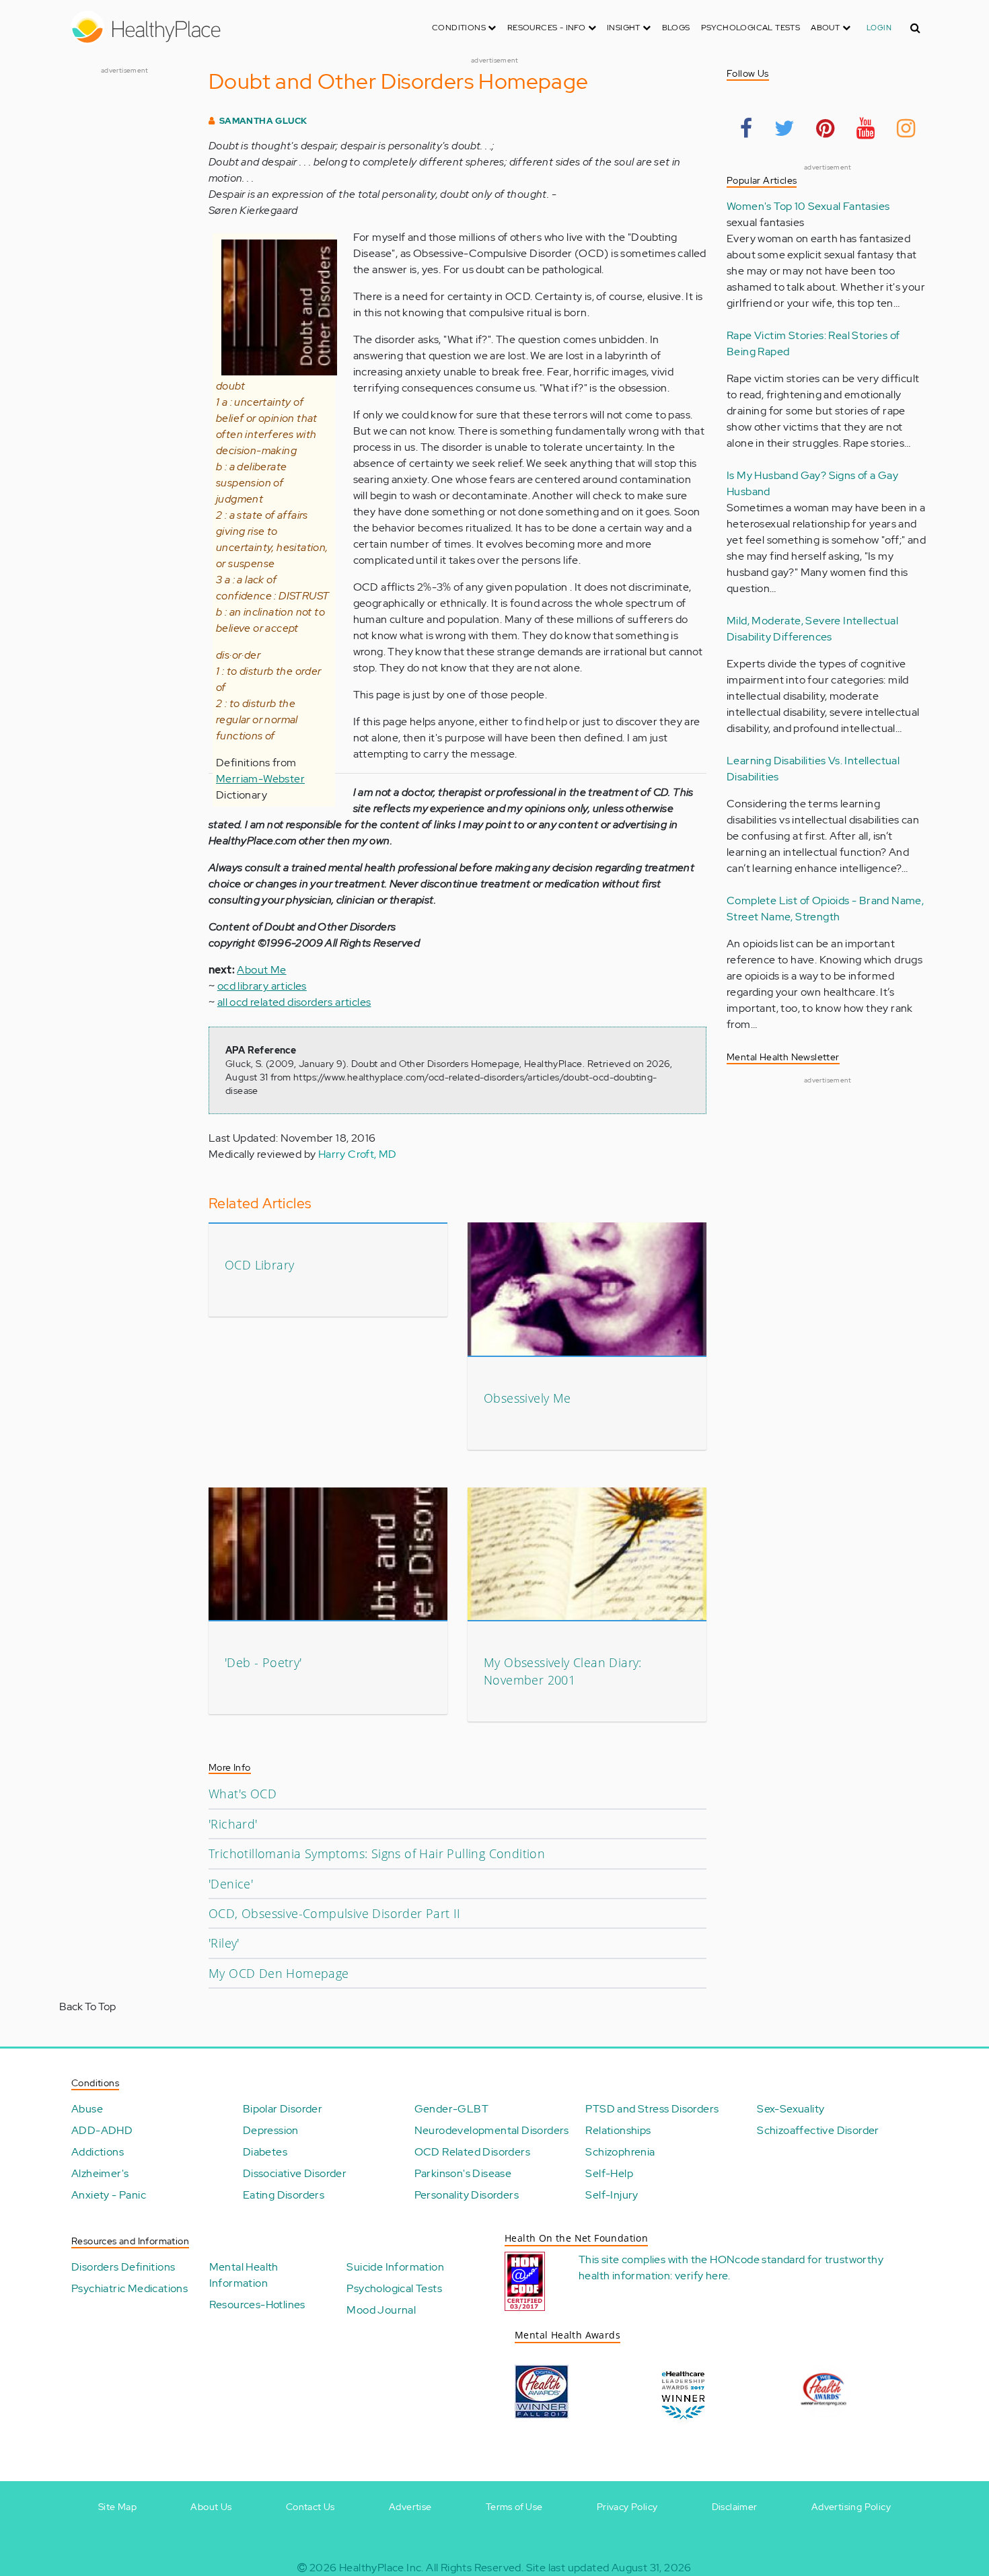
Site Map (117, 2507)
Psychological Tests (751, 28)
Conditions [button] (460, 28)
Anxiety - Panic (109, 2195)
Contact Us (310, 2507)
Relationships (618, 2130)
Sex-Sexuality (791, 2109)
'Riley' (224, 1943)
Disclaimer (735, 2507)
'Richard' (233, 1824)
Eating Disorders (284, 2195)
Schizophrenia (620, 2152)
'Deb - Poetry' (263, 1662)
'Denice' (231, 1884)
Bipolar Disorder (283, 2109)
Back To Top (87, 2007)
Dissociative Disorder (295, 2173)
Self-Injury (612, 2195)
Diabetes (265, 2152)
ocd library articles (262, 986)
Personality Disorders (467, 2195)
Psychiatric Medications (130, 2288)
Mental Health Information (244, 2275)
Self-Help (609, 2173)
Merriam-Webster (260, 779)
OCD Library (259, 1265)
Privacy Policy (627, 2507)
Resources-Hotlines (257, 2305)
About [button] (826, 28)
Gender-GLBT (451, 2109)
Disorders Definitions (123, 2267)
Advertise (410, 2507)
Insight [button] (625, 28)
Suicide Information (395, 2267)
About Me (261, 970)
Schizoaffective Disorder (818, 2130)
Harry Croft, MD (358, 1154)
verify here (701, 2276)
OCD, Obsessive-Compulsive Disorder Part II (335, 1913)
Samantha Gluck (263, 121)
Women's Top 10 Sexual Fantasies (808, 206)
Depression (271, 2130)
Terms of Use (514, 2507)
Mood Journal (381, 2310)
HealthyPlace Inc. (381, 2568)
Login (879, 28)
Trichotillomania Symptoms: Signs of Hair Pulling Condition (377, 1853)
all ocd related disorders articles (294, 1002)
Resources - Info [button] (548, 28)
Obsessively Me (527, 1398)
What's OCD (243, 1794)
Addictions (98, 2152)
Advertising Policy (851, 2507)
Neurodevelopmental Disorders (492, 2130)
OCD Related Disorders (472, 2152)
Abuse (87, 2109)
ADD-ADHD (102, 2130)
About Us (211, 2507)
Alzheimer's (100, 2173)
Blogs (676, 28)
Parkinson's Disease (463, 2173)
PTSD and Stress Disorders (652, 2109)
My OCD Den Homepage (279, 1973)
